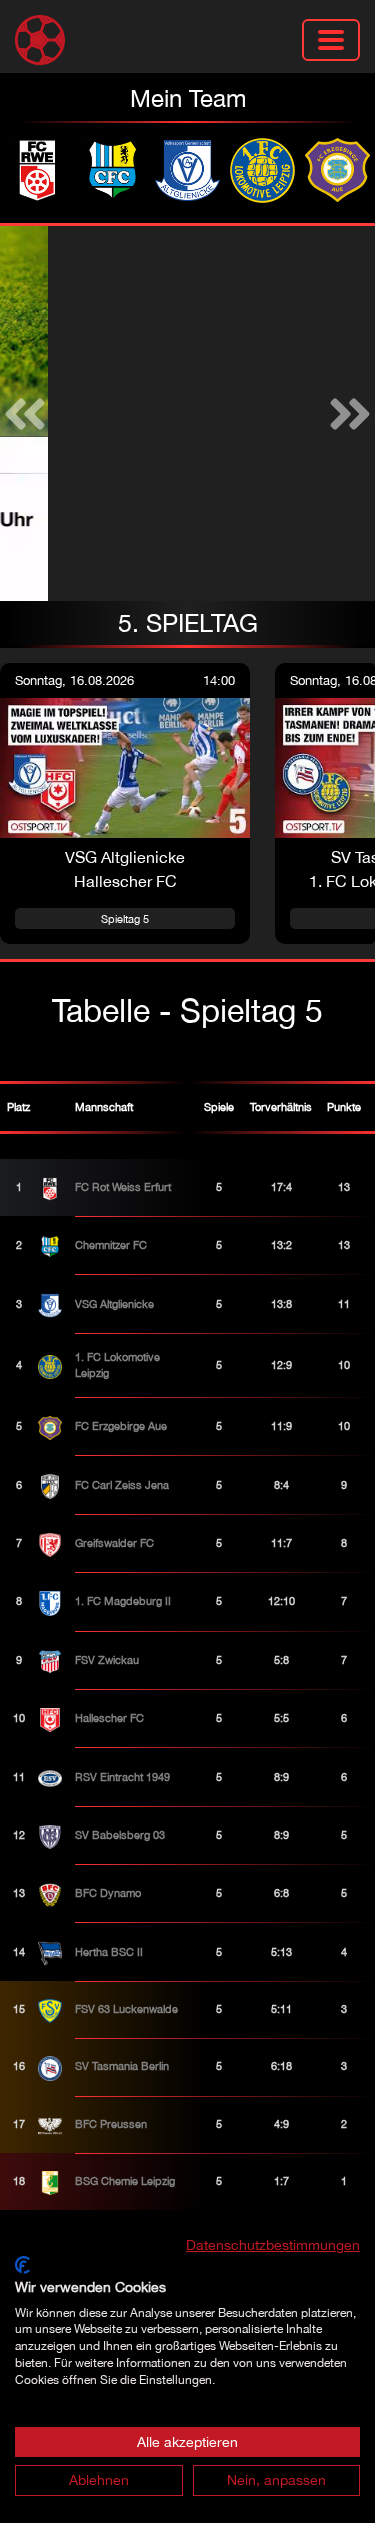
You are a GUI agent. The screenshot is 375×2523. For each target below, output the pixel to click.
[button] (25, 413)
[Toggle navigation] (331, 40)
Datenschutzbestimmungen (273, 2245)
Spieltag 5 (125, 918)
